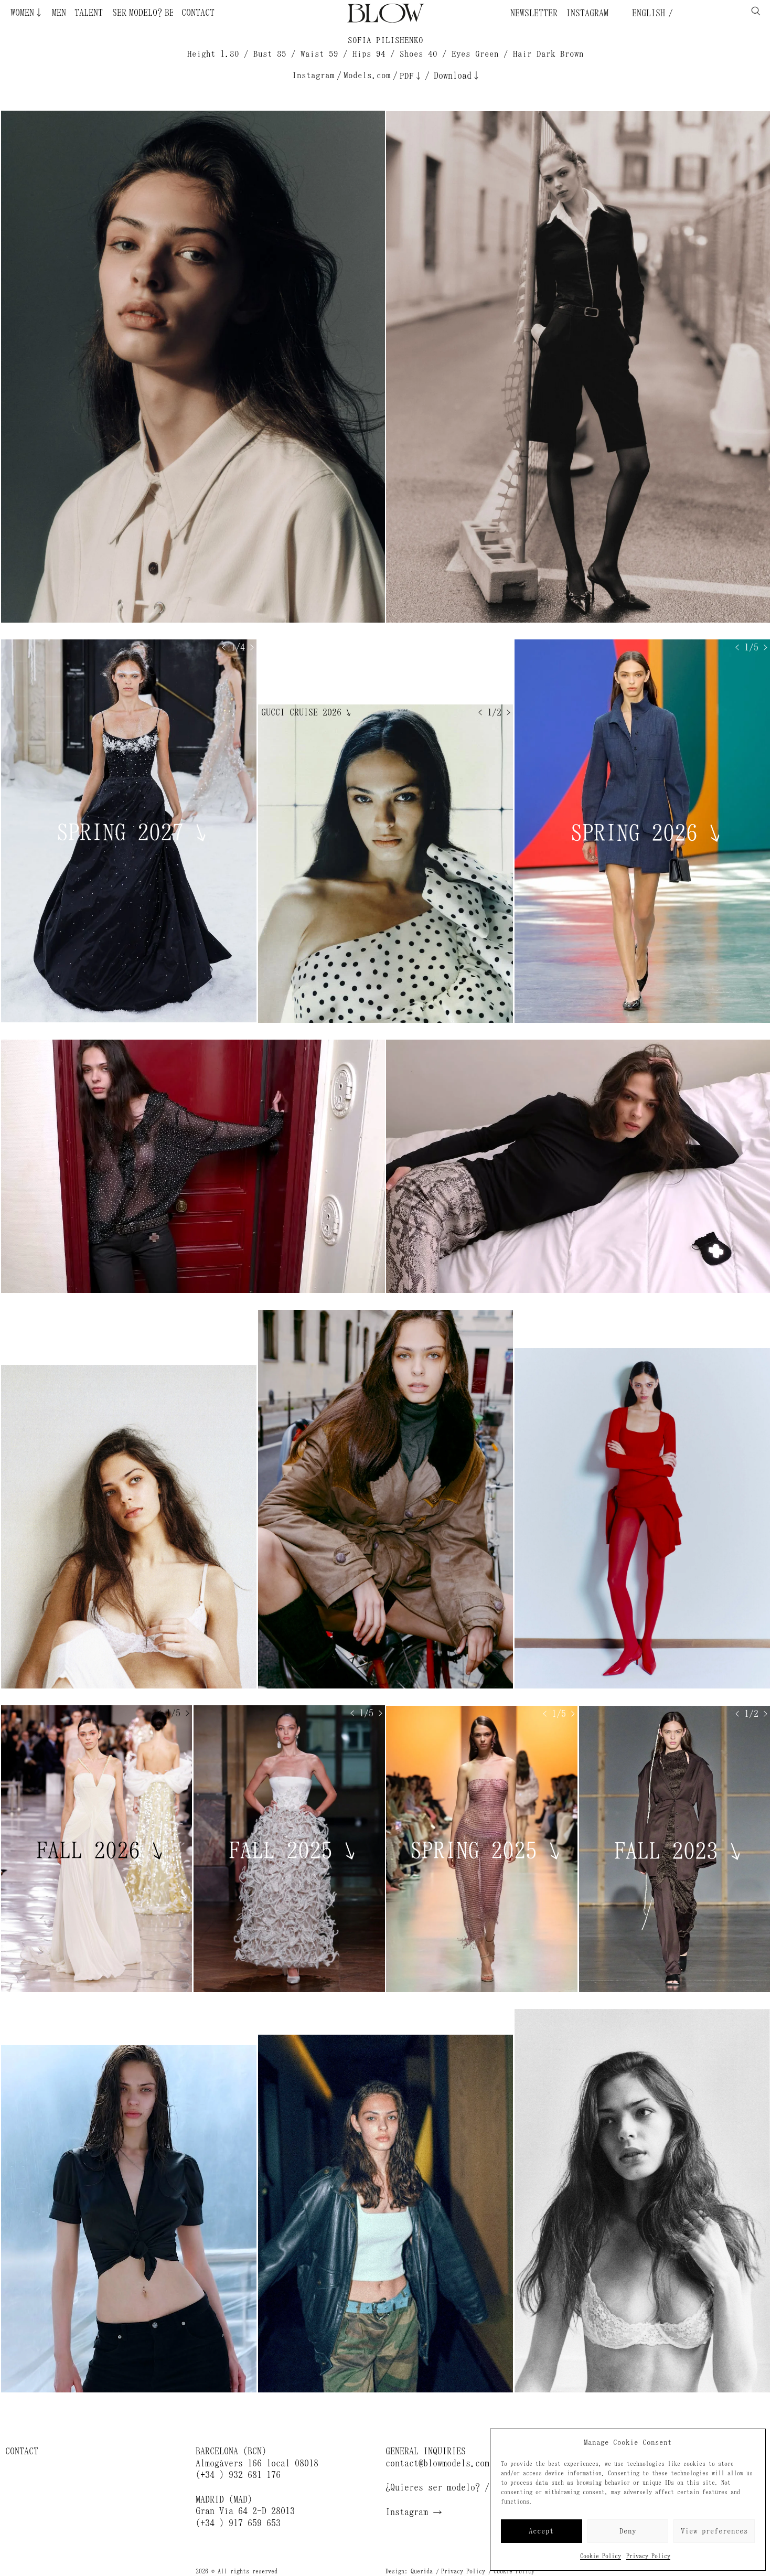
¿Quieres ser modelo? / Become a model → (480, 2487)
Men (59, 13)
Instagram (587, 13)
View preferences (714, 2531)
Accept (541, 2531)
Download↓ (457, 76)
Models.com (367, 75)
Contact (198, 13)
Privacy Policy (648, 2556)
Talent (89, 13)
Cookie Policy (601, 2556)
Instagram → (414, 2512)
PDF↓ (411, 76)
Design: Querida (409, 2571)
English (646, 13)
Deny (628, 2531)
